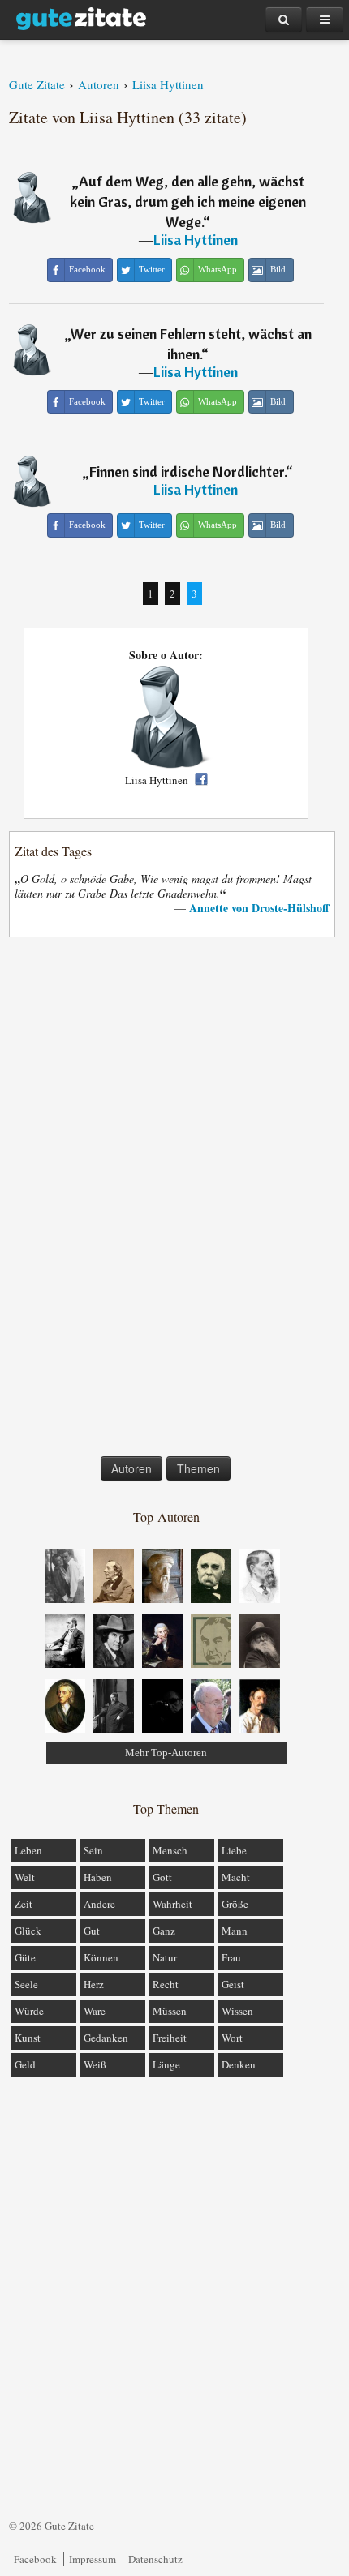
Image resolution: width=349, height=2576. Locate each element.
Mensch (170, 1850)
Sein (93, 1850)
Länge (166, 2064)
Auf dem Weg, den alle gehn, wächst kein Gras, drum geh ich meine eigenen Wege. (188, 201)
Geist (233, 1984)
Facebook (35, 2559)
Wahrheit (172, 1904)
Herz (94, 1984)
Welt (25, 1877)
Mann (235, 1931)
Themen (198, 1468)
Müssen (170, 2011)
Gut (92, 1931)
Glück (28, 1931)
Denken (239, 2064)
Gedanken (106, 2038)
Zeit (24, 1904)
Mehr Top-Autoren (166, 1753)
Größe (235, 1904)
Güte (25, 1957)
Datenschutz (155, 2559)
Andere (99, 1904)
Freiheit (170, 2038)
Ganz (164, 1931)
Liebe (234, 1850)
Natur (165, 1957)
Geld (25, 2064)
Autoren (131, 1468)
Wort (232, 2038)
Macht (236, 1877)
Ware (95, 2011)
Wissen (237, 2011)
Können (101, 1957)
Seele (26, 1984)
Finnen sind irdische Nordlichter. (187, 471)
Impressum (93, 2559)
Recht (166, 1984)
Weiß (95, 2064)
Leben (28, 1850)
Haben (98, 1877)
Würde (29, 2011)
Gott (162, 1877)
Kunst (28, 2038)
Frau (231, 1957)
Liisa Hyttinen (196, 240)
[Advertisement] (166, 1200)
